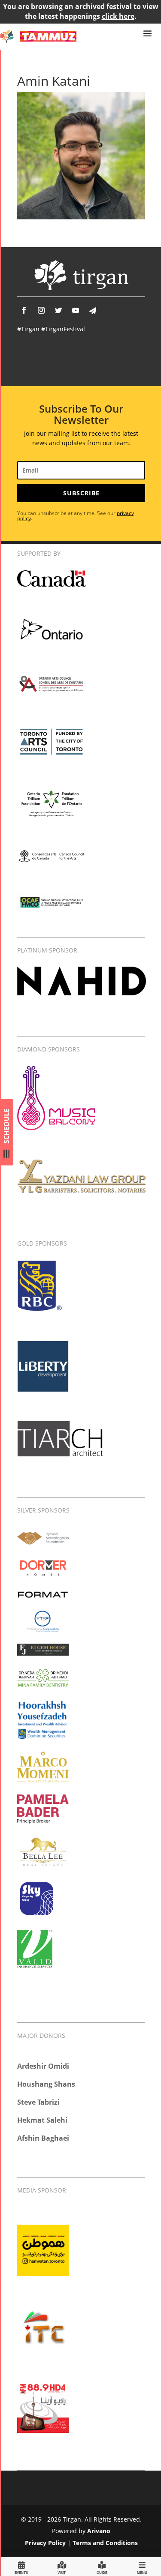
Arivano (99, 2531)
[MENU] (142, 2566)
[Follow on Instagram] (41, 310)
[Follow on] (93, 311)
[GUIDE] (102, 2566)
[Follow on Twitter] (58, 310)
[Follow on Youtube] (76, 310)
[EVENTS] (21, 2566)
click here (118, 16)
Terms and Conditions (105, 2543)
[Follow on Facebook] (24, 310)
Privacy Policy (45, 2543)
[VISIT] (62, 2566)
